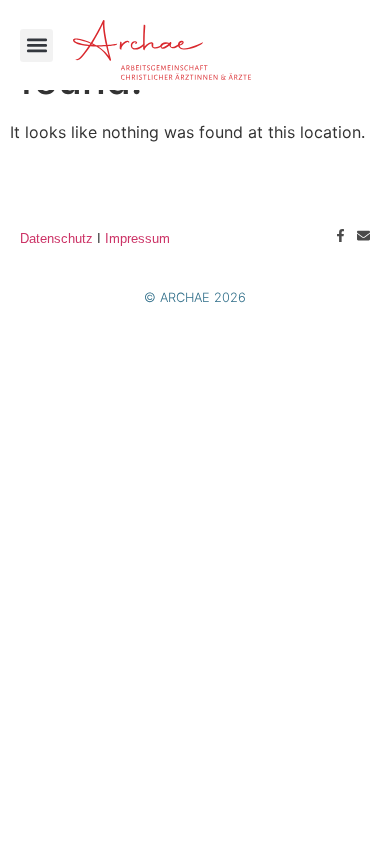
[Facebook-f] (340, 235)
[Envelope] (363, 235)
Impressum (137, 238)
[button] (36, 45)
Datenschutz (56, 238)
